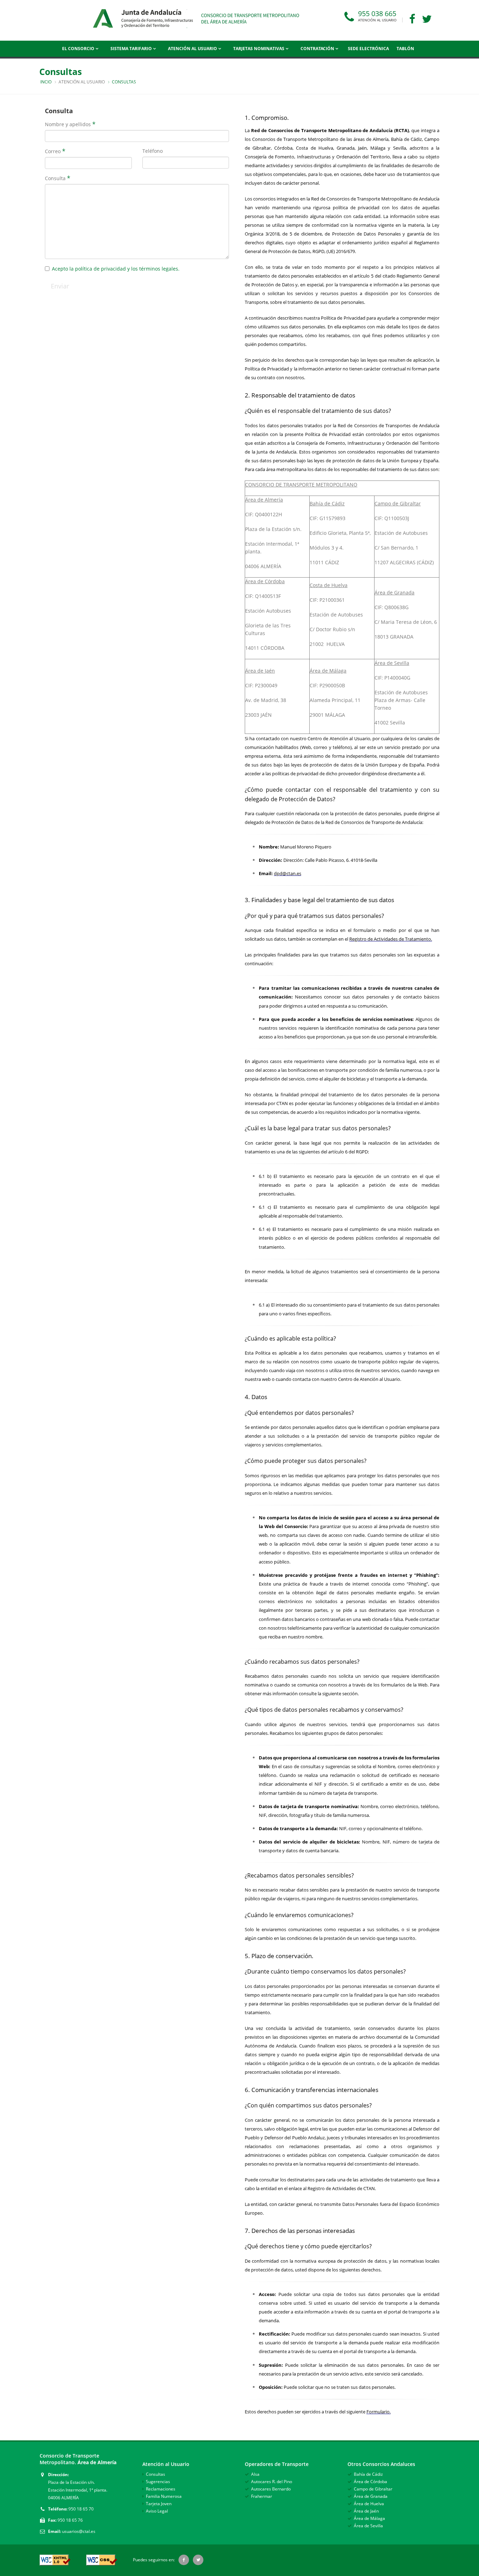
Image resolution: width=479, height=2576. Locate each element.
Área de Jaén (366, 2511)
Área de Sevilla (368, 2526)
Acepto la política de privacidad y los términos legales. (116, 269)
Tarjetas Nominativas (259, 49)
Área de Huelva (369, 2504)
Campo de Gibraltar (373, 2489)
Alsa (255, 2474)
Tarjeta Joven (159, 2504)
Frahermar (262, 2496)
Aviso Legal (157, 2511)
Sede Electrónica (368, 49)
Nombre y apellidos (68, 124)
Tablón (405, 49)
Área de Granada (371, 2496)
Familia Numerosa (164, 2496)
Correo (53, 151)
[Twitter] (429, 20)
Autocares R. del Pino (272, 2482)
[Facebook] (415, 20)
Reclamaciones (161, 2489)
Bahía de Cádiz (368, 2474)
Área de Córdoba (370, 2482)
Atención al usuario (193, 49)
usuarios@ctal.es (79, 2531)
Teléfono (153, 151)
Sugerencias (158, 2482)
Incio (46, 82)
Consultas (156, 2474)
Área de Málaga (369, 2518)
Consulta (55, 178)
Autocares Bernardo (271, 2489)
